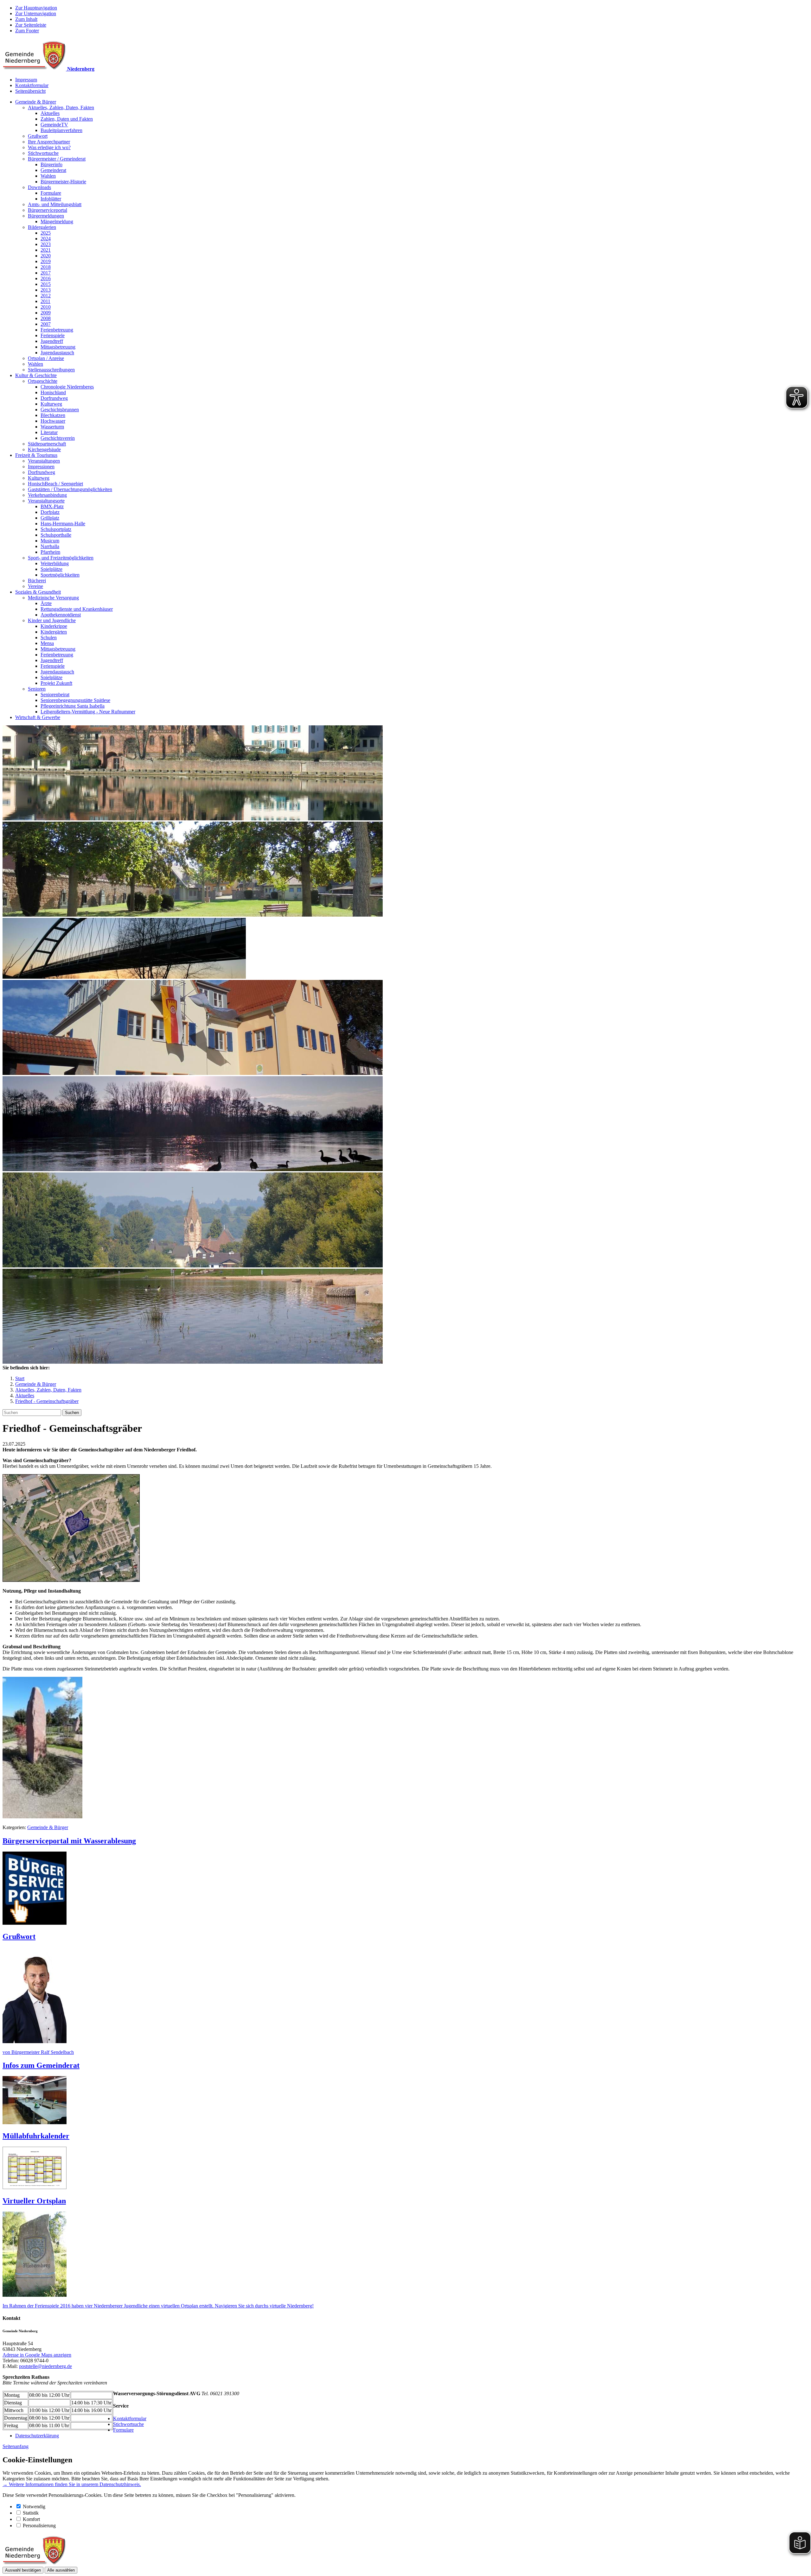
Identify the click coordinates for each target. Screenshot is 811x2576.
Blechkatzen (53, 415)
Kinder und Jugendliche (52, 620)
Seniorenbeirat (55, 695)
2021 (46, 250)
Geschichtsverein (58, 438)
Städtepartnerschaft (47, 444)
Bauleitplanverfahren (61, 130)
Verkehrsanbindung (47, 495)
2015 (46, 284)
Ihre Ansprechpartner (49, 142)
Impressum (26, 80)
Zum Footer (27, 31)
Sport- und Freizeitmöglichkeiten (61, 558)
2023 (46, 244)
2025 (46, 233)
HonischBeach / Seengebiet (55, 484)
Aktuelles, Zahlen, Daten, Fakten (61, 107)
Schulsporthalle (56, 535)
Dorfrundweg (54, 398)
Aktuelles (50, 113)
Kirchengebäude (44, 449)
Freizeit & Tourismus (36, 455)
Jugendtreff (52, 341)
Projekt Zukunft (56, 683)
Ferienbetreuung (57, 330)
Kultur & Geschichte (36, 375)
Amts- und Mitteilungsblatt (55, 204)
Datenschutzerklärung (37, 2436)
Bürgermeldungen (46, 216)
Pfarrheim (50, 552)
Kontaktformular (32, 85)
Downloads (39, 187)
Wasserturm (52, 427)
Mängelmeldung (57, 221)
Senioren (37, 689)
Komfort (31, 2519)
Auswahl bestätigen (23, 2570)
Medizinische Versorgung (53, 598)
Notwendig (34, 2507)
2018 (46, 267)
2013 (46, 290)
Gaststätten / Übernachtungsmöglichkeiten (70, 489)
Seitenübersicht (30, 91)
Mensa (47, 643)
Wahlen (48, 176)
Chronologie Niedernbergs (67, 387)
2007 (46, 324)
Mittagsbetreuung (58, 347)
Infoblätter (51, 199)
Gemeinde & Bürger (36, 102)
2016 (46, 278)
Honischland (53, 392)
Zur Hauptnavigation (36, 8)
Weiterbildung (55, 563)
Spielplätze (51, 569)
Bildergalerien (42, 227)
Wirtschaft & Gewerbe (38, 717)
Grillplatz (50, 518)
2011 (45, 301)
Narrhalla (50, 546)
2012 (46, 296)
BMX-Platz (52, 506)
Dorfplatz (50, 512)
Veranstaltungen (44, 461)
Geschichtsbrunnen (60, 410)
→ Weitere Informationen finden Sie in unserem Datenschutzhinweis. (72, 2484)
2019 (46, 261)
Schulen (49, 638)
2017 (46, 273)
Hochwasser (53, 421)
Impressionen (41, 467)
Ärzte (46, 603)
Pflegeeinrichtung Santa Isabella (73, 706)
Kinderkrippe (54, 626)
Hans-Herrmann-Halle (63, 524)
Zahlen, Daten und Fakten (67, 119)
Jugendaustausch (57, 353)
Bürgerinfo (51, 164)
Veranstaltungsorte (46, 501)
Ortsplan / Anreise (46, 358)
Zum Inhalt (26, 19)
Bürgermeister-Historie (63, 182)
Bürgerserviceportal (48, 210)
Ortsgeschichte (43, 381)
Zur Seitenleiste (31, 25)
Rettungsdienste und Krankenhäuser (77, 609)
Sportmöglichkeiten (60, 575)
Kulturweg (51, 404)
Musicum (50, 541)
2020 (46, 256)
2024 (46, 239)
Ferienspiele (53, 335)
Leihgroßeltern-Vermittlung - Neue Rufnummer (88, 712)
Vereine (35, 586)
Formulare (51, 193)
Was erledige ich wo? (49, 147)
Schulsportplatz (56, 529)
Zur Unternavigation (36, 13)
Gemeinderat (53, 170)
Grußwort (38, 136)
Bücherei (37, 581)
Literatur (49, 432)
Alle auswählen (61, 2570)
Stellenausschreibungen (51, 370)
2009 (46, 313)
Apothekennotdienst (61, 615)
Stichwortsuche (43, 153)
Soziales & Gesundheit (38, 592)
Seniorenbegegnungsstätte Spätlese (75, 700)
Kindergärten (54, 632)
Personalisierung (39, 2525)
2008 (46, 318)
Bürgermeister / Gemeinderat (57, 159)
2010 (46, 307)
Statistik (31, 2513)
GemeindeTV (54, 125)
